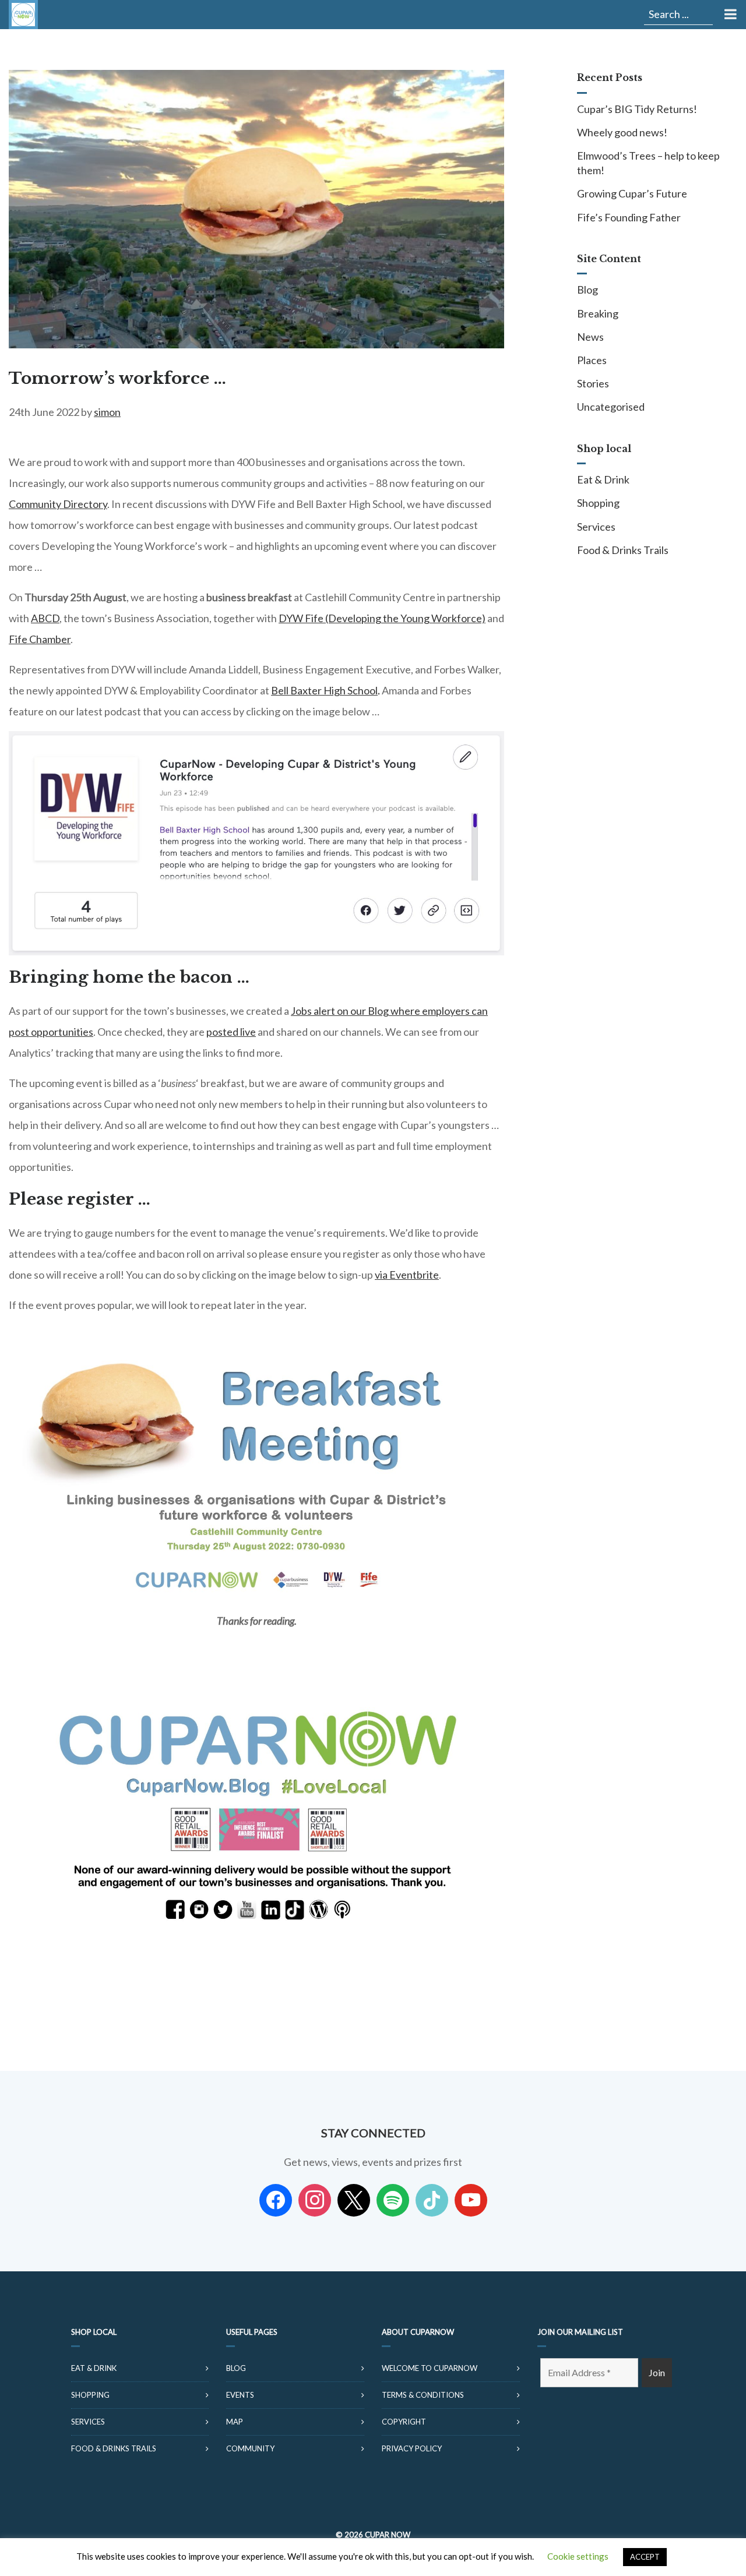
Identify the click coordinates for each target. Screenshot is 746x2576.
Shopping (598, 503)
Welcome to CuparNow (430, 2368)
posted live (231, 1032)
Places (592, 360)
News (590, 337)
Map (235, 2422)
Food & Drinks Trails (623, 550)
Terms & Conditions (423, 2395)
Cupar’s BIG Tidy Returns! (637, 109)
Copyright (404, 2422)
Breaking (598, 313)
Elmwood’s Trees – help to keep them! (648, 163)
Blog (587, 290)
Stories (593, 383)
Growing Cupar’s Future (632, 193)
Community (250, 2448)
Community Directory (58, 504)
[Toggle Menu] (729, 15)
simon (107, 412)
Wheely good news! (622, 132)
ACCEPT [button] (645, 2557)
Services (596, 527)
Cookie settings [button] (578, 2556)
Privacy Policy (412, 2448)
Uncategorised (611, 407)
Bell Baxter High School (324, 690)
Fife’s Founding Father (629, 217)
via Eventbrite (407, 1275)
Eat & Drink (603, 479)
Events (240, 2395)
